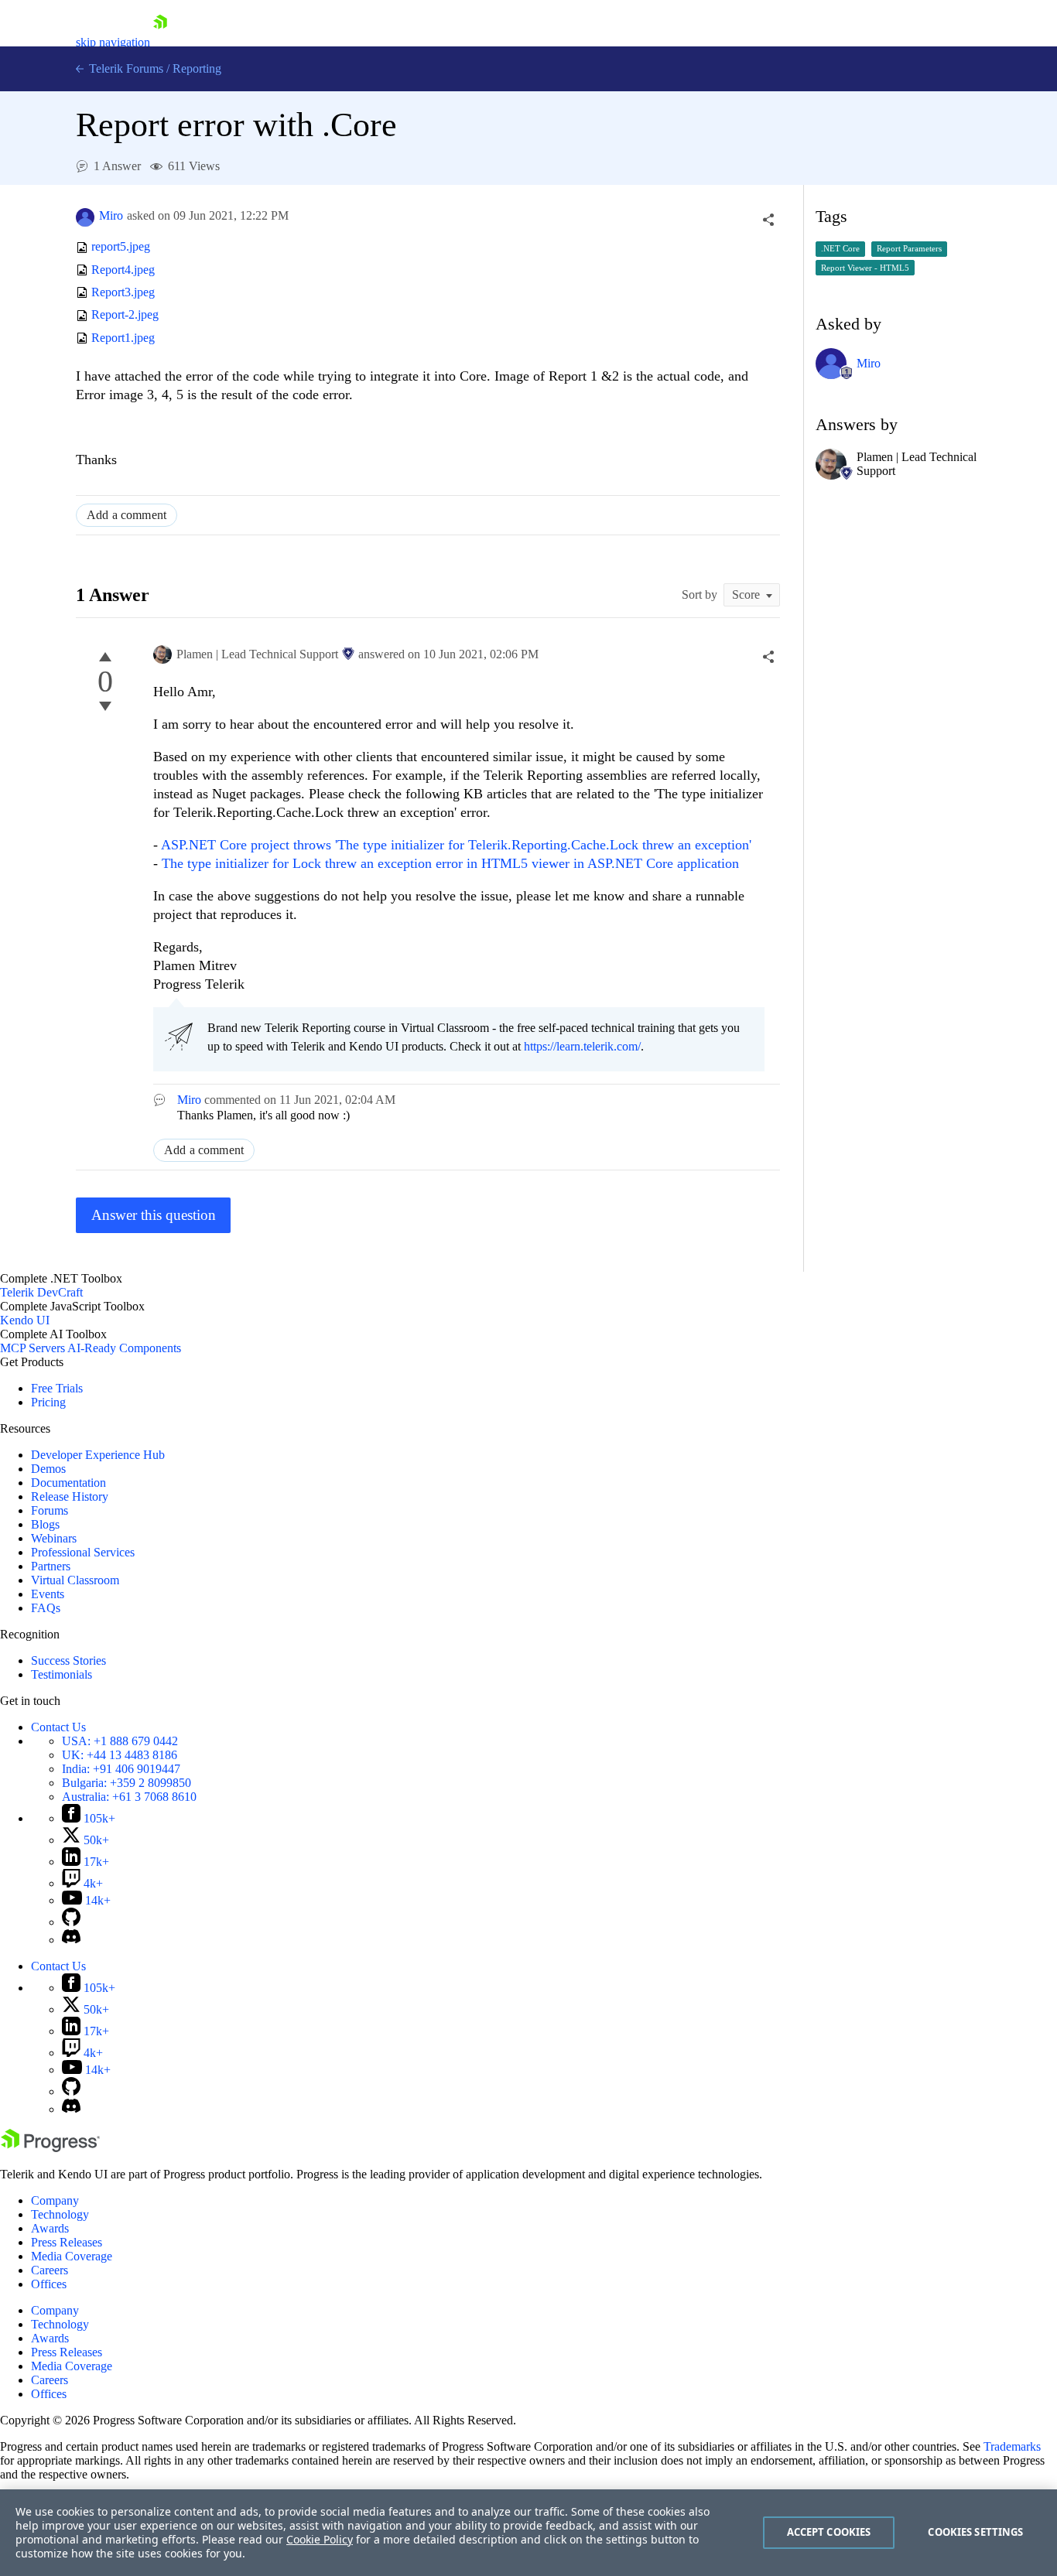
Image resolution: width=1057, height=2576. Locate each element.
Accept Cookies (829, 2532)
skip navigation (113, 42)
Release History (70, 1496)
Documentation (68, 1483)
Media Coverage (72, 2256)
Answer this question (154, 1215)
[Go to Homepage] (160, 42)
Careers (50, 2270)
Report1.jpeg (123, 338)
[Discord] (71, 1940)
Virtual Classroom (75, 1580)
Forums (50, 1510)
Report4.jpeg (123, 270)
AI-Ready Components (124, 1348)
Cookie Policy (320, 2539)
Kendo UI (25, 1320)
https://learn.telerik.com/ (582, 1046)
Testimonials (62, 1674)
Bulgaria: (127, 1783)
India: (121, 1769)
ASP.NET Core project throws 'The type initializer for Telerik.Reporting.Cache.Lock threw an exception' (456, 845)
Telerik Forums (125, 68)
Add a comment (127, 515)
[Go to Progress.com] (50, 2148)
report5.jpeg (121, 247)
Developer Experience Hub (98, 1455)
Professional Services (83, 1552)
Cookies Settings (975, 2532)
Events (48, 1594)
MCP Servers (32, 1348)
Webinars (54, 1538)
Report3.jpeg (123, 292)
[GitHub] (71, 1922)
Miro (111, 215)
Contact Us (58, 1727)
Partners (51, 1566)
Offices (49, 2284)
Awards (50, 2228)
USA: (120, 1741)
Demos (48, 1469)
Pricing (48, 1402)
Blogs (45, 1524)
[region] (528, 2533)
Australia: (129, 1797)
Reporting (197, 68)
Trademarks (1012, 2446)
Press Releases (67, 2242)
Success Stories (68, 1660)
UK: (120, 1755)
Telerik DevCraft (41, 1292)
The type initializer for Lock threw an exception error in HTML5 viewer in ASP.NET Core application (450, 863)
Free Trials (57, 1388)
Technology (60, 2214)
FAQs (46, 1608)
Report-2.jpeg (125, 315)
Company (55, 2200)
